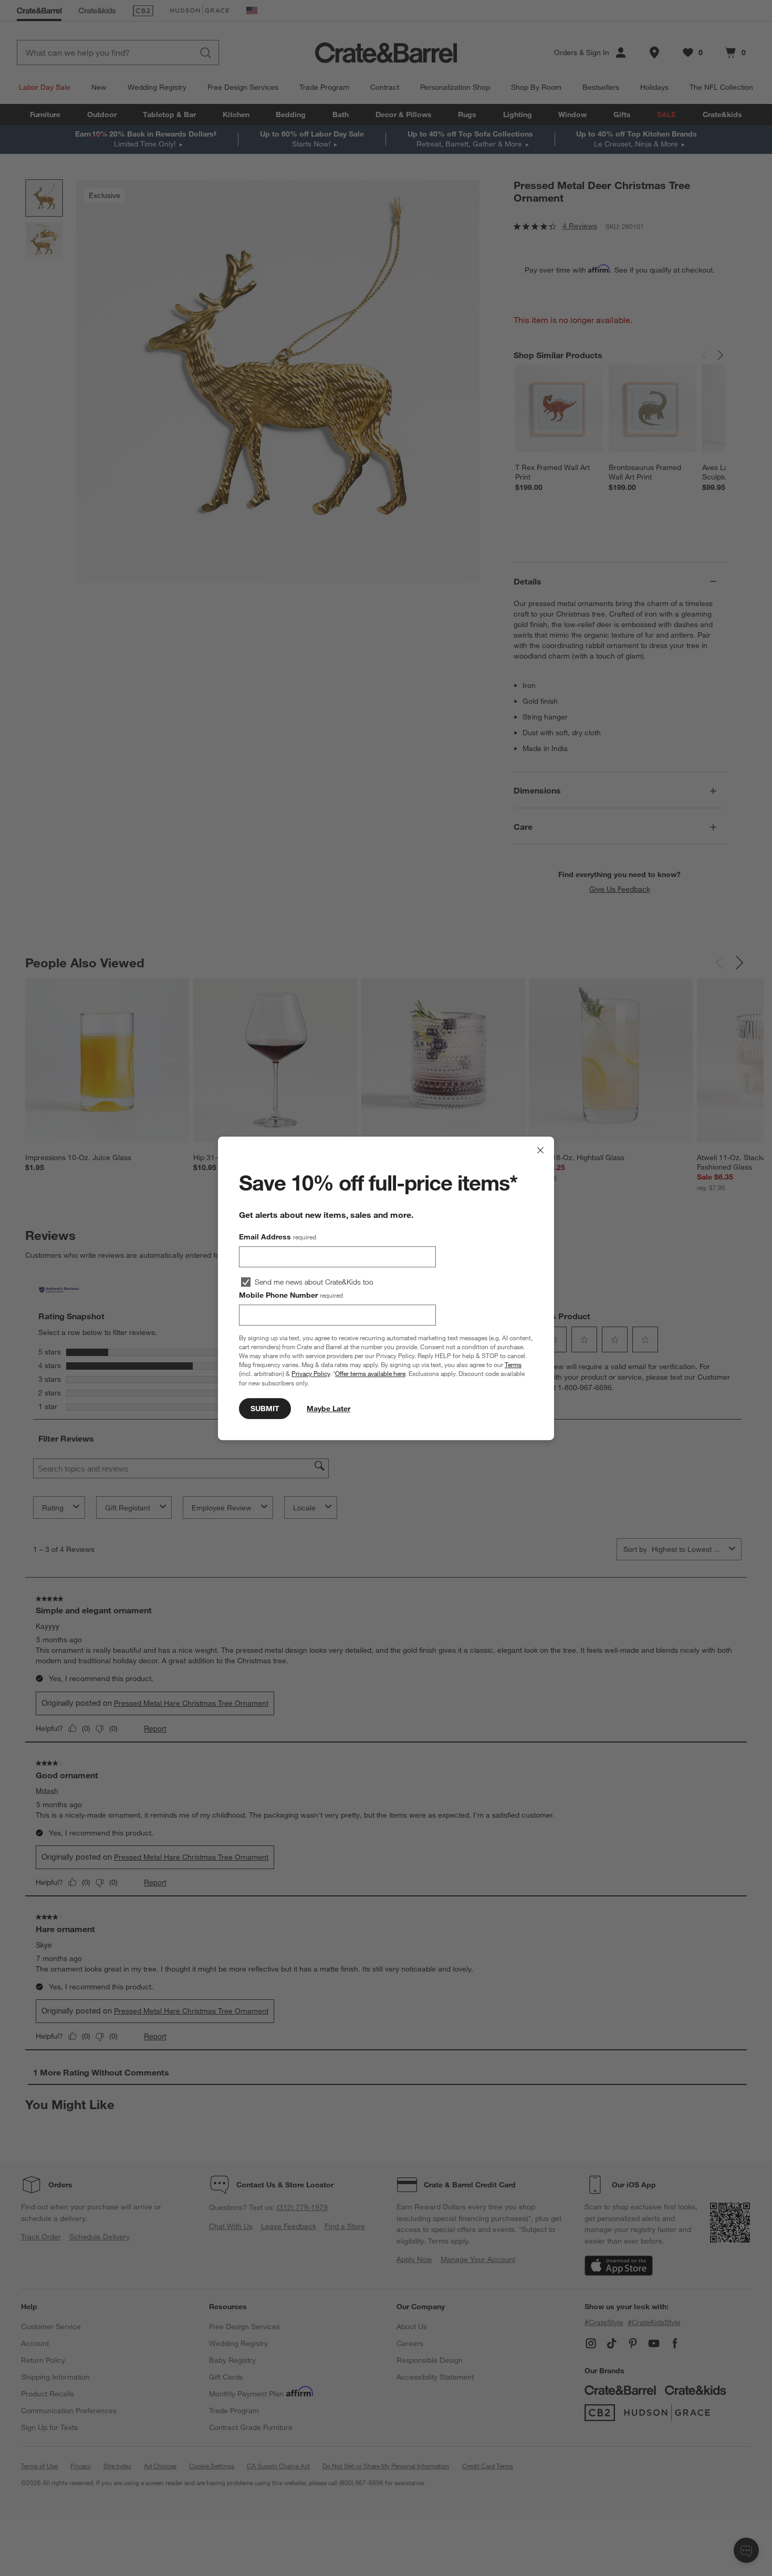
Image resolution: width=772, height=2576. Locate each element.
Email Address (278, 1237)
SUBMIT (265, 1408)
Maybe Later (328, 1408)
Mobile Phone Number (291, 1295)
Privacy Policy (311, 1373)
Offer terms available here (370, 1373)
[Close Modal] (540, 1150)
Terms (513, 1364)
